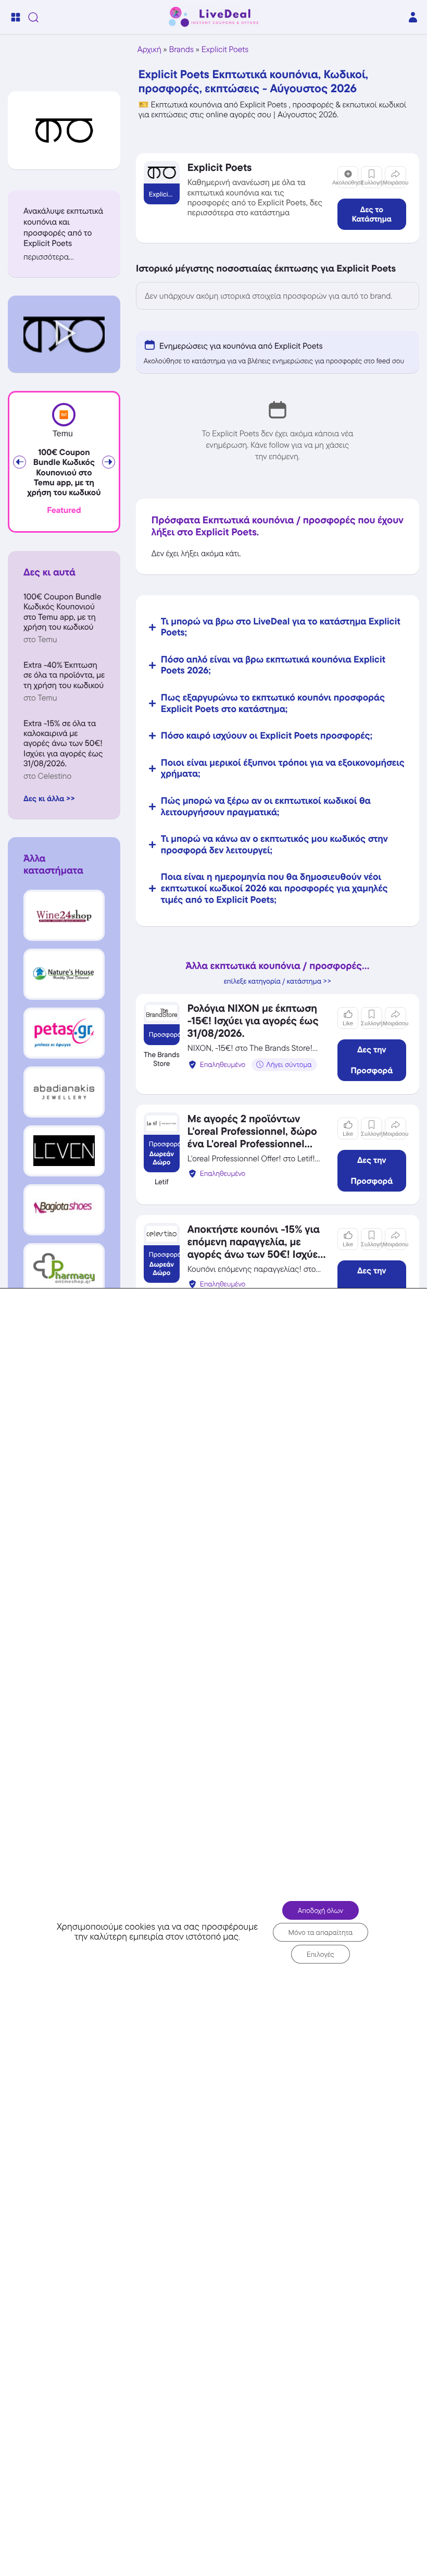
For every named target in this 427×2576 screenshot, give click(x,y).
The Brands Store (162, 1059)
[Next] (109, 462)
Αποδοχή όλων (321, 1910)
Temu (63, 434)
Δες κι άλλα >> (49, 798)
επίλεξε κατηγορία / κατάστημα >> (278, 982)
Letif (162, 1182)
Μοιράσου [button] (395, 183)
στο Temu (40, 639)
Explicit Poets (225, 49)
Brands (181, 49)
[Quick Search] (33, 17)
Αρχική (149, 49)
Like (348, 1024)
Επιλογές (321, 1954)
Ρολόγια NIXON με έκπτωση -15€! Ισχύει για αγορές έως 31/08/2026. (253, 1021)
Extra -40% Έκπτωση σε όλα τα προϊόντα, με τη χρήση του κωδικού (64, 675)
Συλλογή (372, 183)
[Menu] (16, 17)
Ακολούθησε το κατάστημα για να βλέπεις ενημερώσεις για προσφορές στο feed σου (274, 361)
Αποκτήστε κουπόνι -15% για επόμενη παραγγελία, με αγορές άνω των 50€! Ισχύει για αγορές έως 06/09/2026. (255, 1248)
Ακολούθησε (348, 183)
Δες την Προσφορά (372, 1060)
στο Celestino (47, 776)
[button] (64, 257)
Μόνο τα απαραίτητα (321, 1932)
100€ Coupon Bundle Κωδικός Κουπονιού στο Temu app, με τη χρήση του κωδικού (64, 473)
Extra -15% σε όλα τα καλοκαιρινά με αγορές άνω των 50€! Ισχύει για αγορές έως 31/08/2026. (63, 743)
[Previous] (20, 462)
